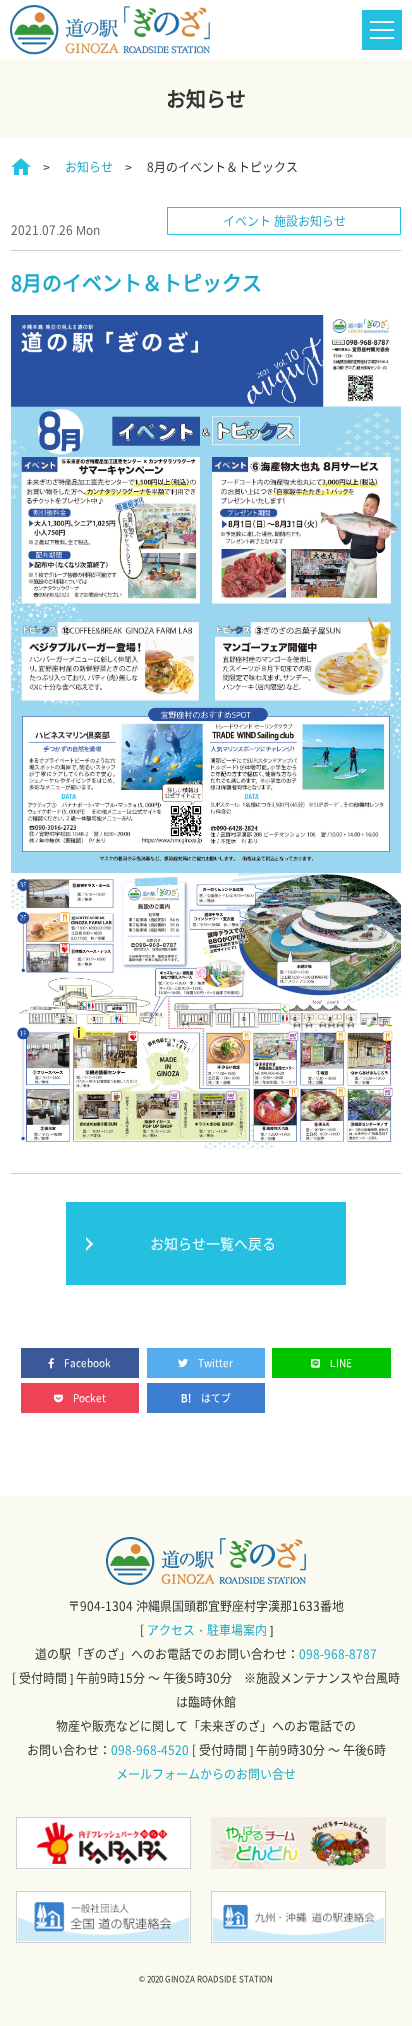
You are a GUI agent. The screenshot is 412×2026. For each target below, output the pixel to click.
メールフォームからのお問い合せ (206, 1774)
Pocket (89, 1397)
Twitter (215, 1362)
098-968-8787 (338, 1654)
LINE (341, 1362)
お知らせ (89, 167)
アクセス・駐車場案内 (207, 1630)
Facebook (87, 1362)
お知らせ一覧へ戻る (213, 1243)
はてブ (216, 1397)
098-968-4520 (150, 1750)
